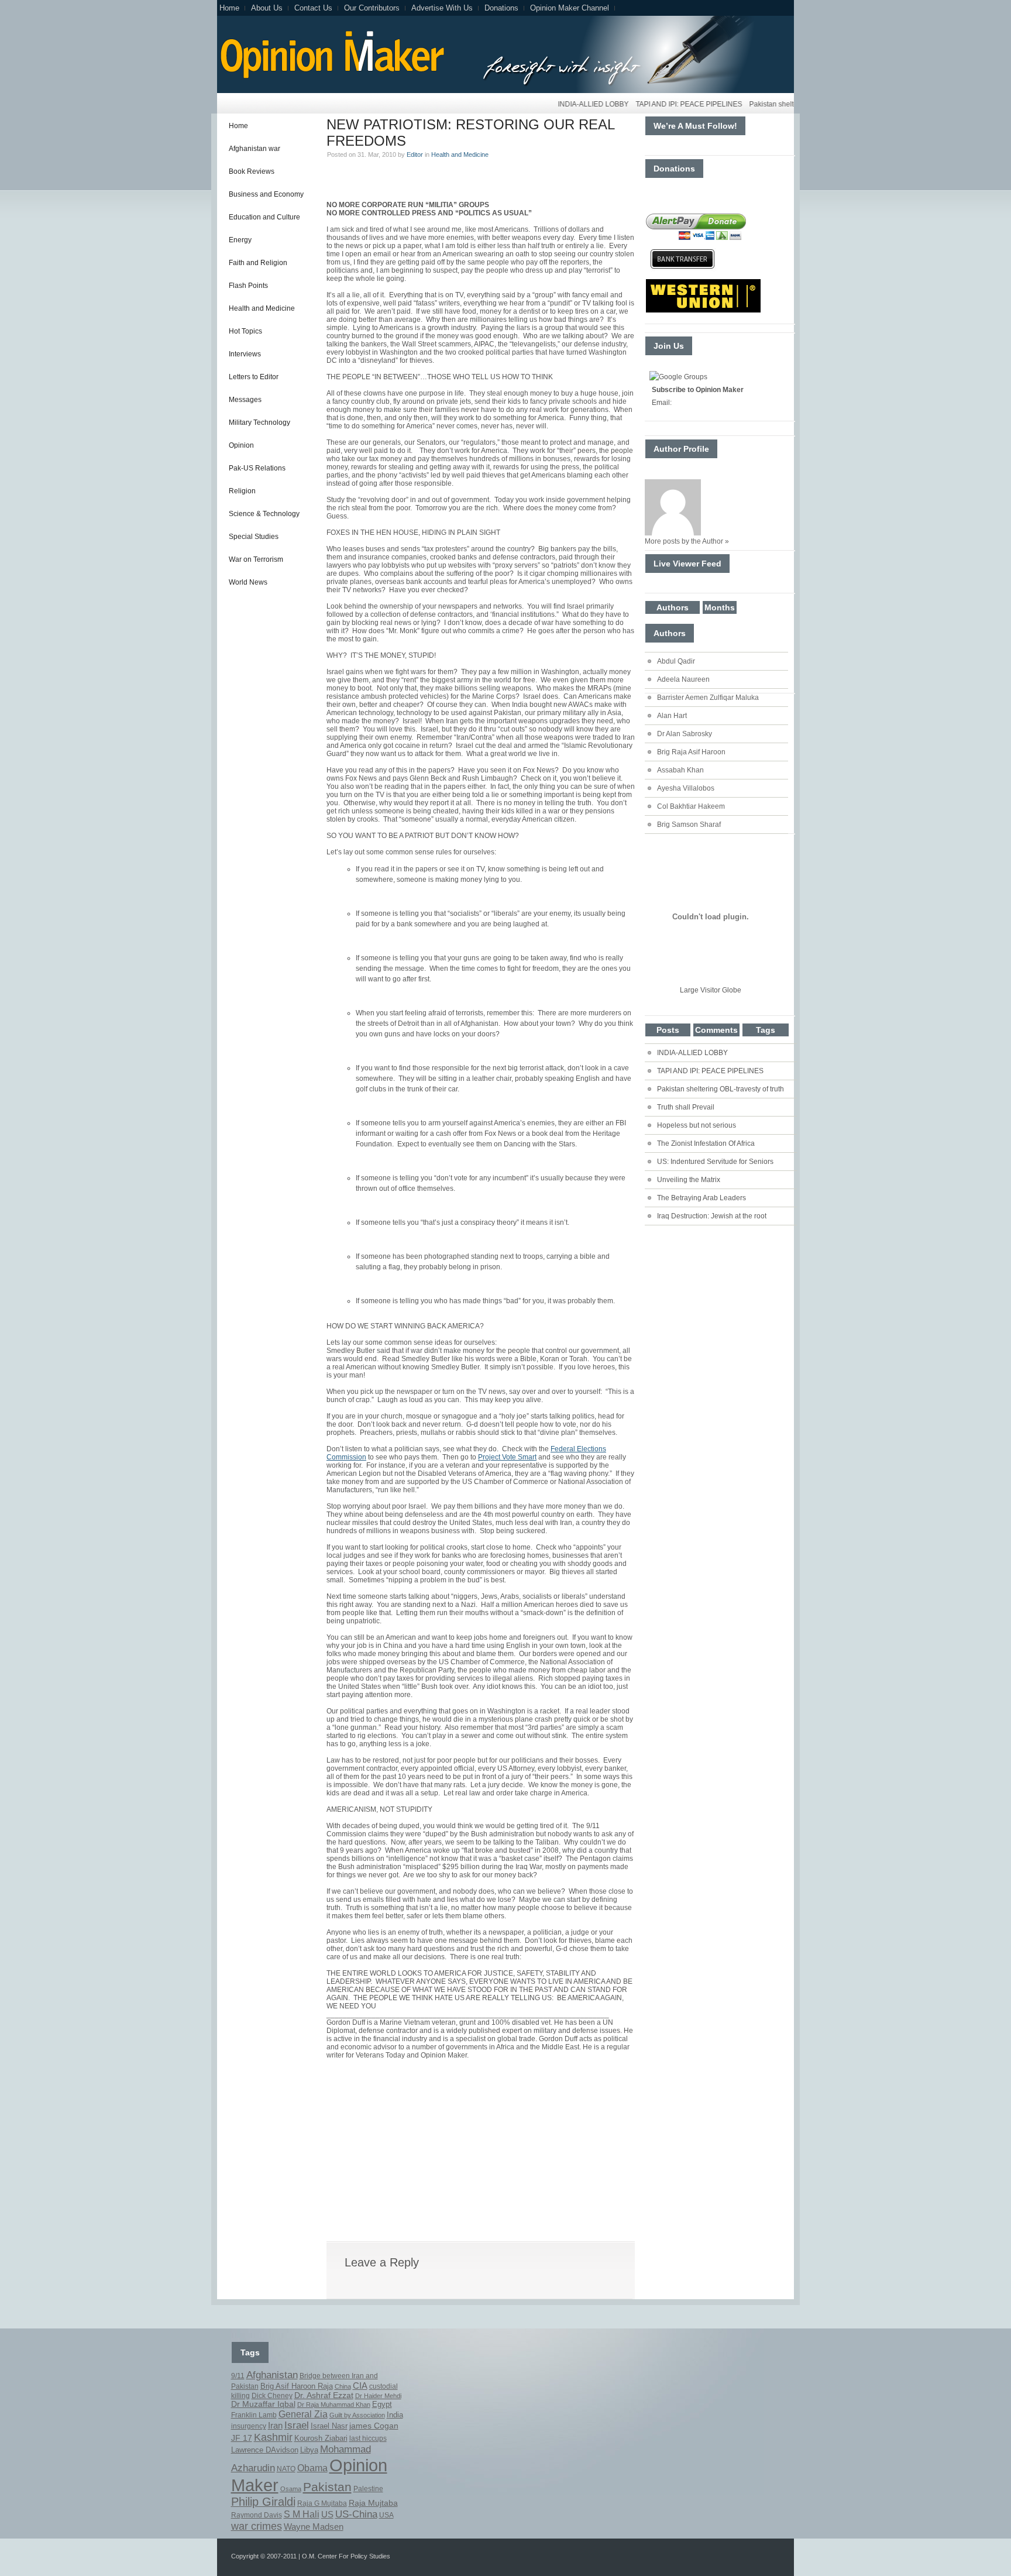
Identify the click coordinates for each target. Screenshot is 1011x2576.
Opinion (241, 445)
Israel (297, 2425)
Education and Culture (264, 217)
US (327, 2514)
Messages (245, 400)
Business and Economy (266, 194)
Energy (240, 240)
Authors (673, 607)
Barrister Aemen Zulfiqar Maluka (708, 698)
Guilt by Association (357, 2415)
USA (386, 2515)
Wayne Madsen (314, 2527)
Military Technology (259, 423)
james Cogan (374, 2426)
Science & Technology (264, 514)
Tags (766, 1030)
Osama (291, 2489)
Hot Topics (245, 331)
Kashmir (273, 2437)
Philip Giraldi (263, 2502)
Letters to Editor (254, 377)
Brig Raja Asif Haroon (691, 752)
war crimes (257, 2526)
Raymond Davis (257, 2515)
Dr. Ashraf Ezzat (324, 2395)
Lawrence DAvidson (265, 2450)
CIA (360, 2386)
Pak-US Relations (257, 468)
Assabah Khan (680, 770)
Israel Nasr (329, 2426)
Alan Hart (672, 716)
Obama (312, 2468)
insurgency (249, 2426)
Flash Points (248, 286)
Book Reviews (252, 171)
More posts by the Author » (687, 541)
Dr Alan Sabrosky (685, 734)
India (395, 2415)
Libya (309, 2450)
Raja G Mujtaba (322, 2503)
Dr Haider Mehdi (378, 2396)
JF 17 (242, 2438)
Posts (668, 1030)
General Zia (303, 2414)
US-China (356, 2514)
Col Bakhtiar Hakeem (691, 806)
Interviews (245, 354)
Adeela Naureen (683, 679)
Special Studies (254, 537)
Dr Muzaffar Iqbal (263, 2404)
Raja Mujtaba (373, 2503)
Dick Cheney (272, 2396)
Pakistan (327, 2487)
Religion (242, 491)
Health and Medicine (262, 308)
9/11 (238, 2376)
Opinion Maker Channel (570, 8)
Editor (415, 154)
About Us (267, 8)
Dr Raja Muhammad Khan (334, 2405)
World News (248, 582)
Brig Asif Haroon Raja (297, 2386)
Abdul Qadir (676, 661)
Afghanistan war (255, 149)
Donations (501, 8)
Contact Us (313, 8)
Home (229, 8)
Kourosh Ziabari (321, 2438)
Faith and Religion (258, 263)
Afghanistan (272, 2375)
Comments (716, 1030)
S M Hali (302, 2514)
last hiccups (368, 2438)
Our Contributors (372, 8)
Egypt (382, 2405)
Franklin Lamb (254, 2415)
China (343, 2386)
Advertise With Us (442, 8)
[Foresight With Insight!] (331, 77)
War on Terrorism (256, 559)
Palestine (368, 2489)
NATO (286, 2469)
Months (720, 607)
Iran (275, 2426)
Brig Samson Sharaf (689, 825)
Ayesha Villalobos (686, 788)
